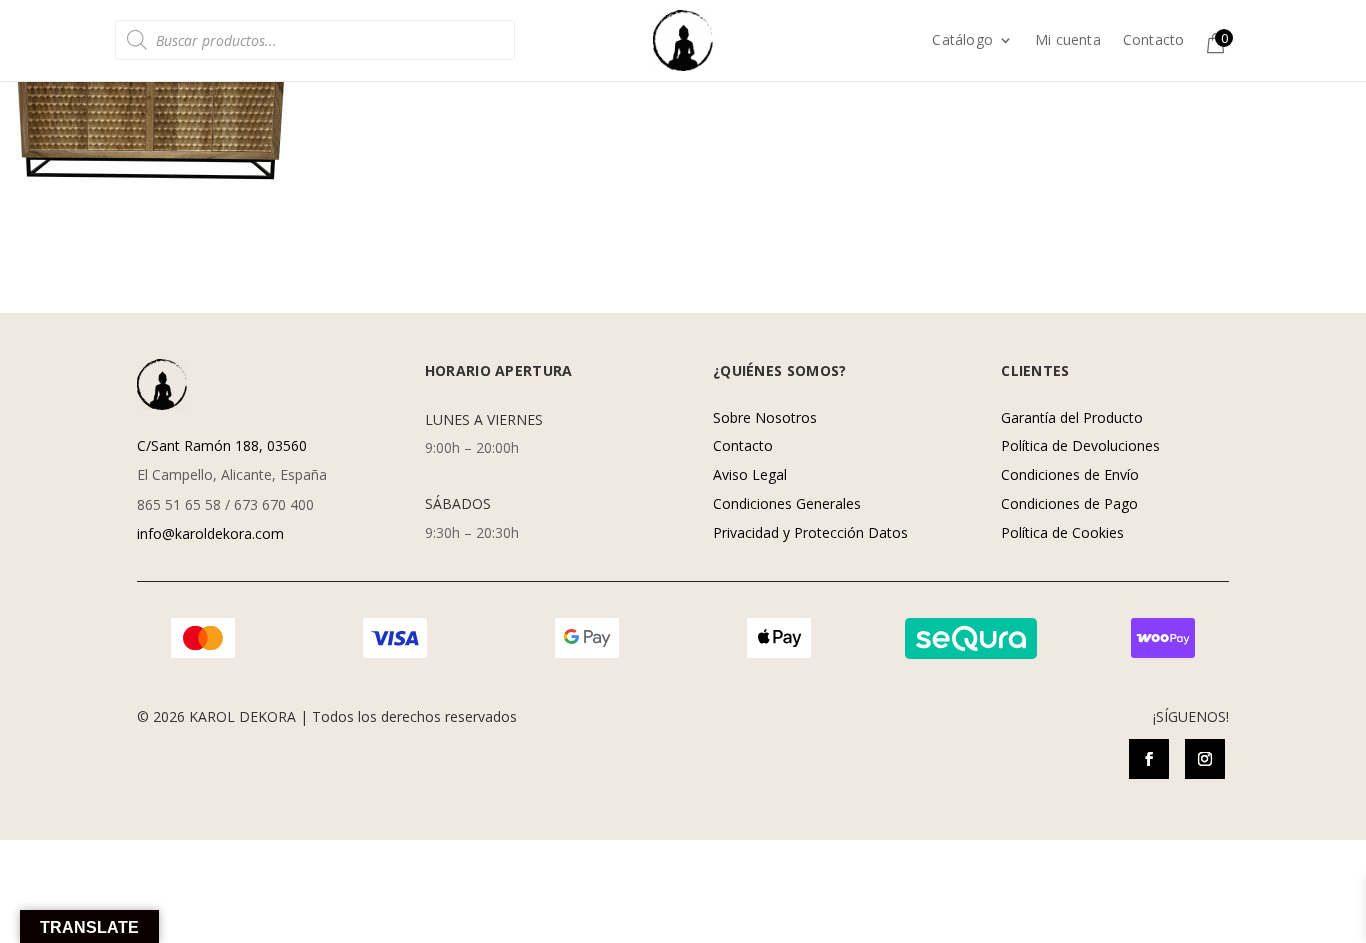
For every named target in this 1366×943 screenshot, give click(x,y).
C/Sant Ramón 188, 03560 (222, 445)
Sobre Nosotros (765, 417)
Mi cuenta (1068, 41)
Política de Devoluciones (1080, 445)
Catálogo (962, 41)
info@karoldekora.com (210, 533)
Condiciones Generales (787, 503)
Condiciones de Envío (1070, 474)
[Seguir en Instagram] (1205, 759)
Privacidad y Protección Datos (810, 532)
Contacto (1154, 41)
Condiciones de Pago (1069, 503)
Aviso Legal (750, 474)
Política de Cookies (1062, 532)
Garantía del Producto (1072, 417)
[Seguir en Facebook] (1149, 759)
